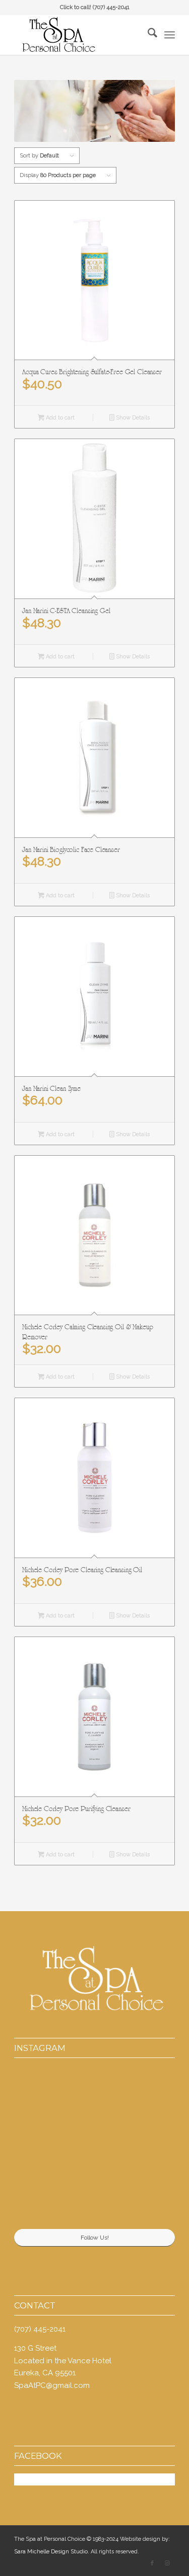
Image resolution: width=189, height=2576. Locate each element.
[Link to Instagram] (167, 2563)
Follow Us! (95, 2238)
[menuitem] (147, 35)
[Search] (147, 35)
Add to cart (59, 418)
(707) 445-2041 (111, 7)
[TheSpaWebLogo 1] (78, 35)
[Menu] (170, 35)
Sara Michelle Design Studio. (52, 2552)
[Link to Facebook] (152, 2563)
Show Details (132, 418)
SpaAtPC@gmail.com (52, 2385)
